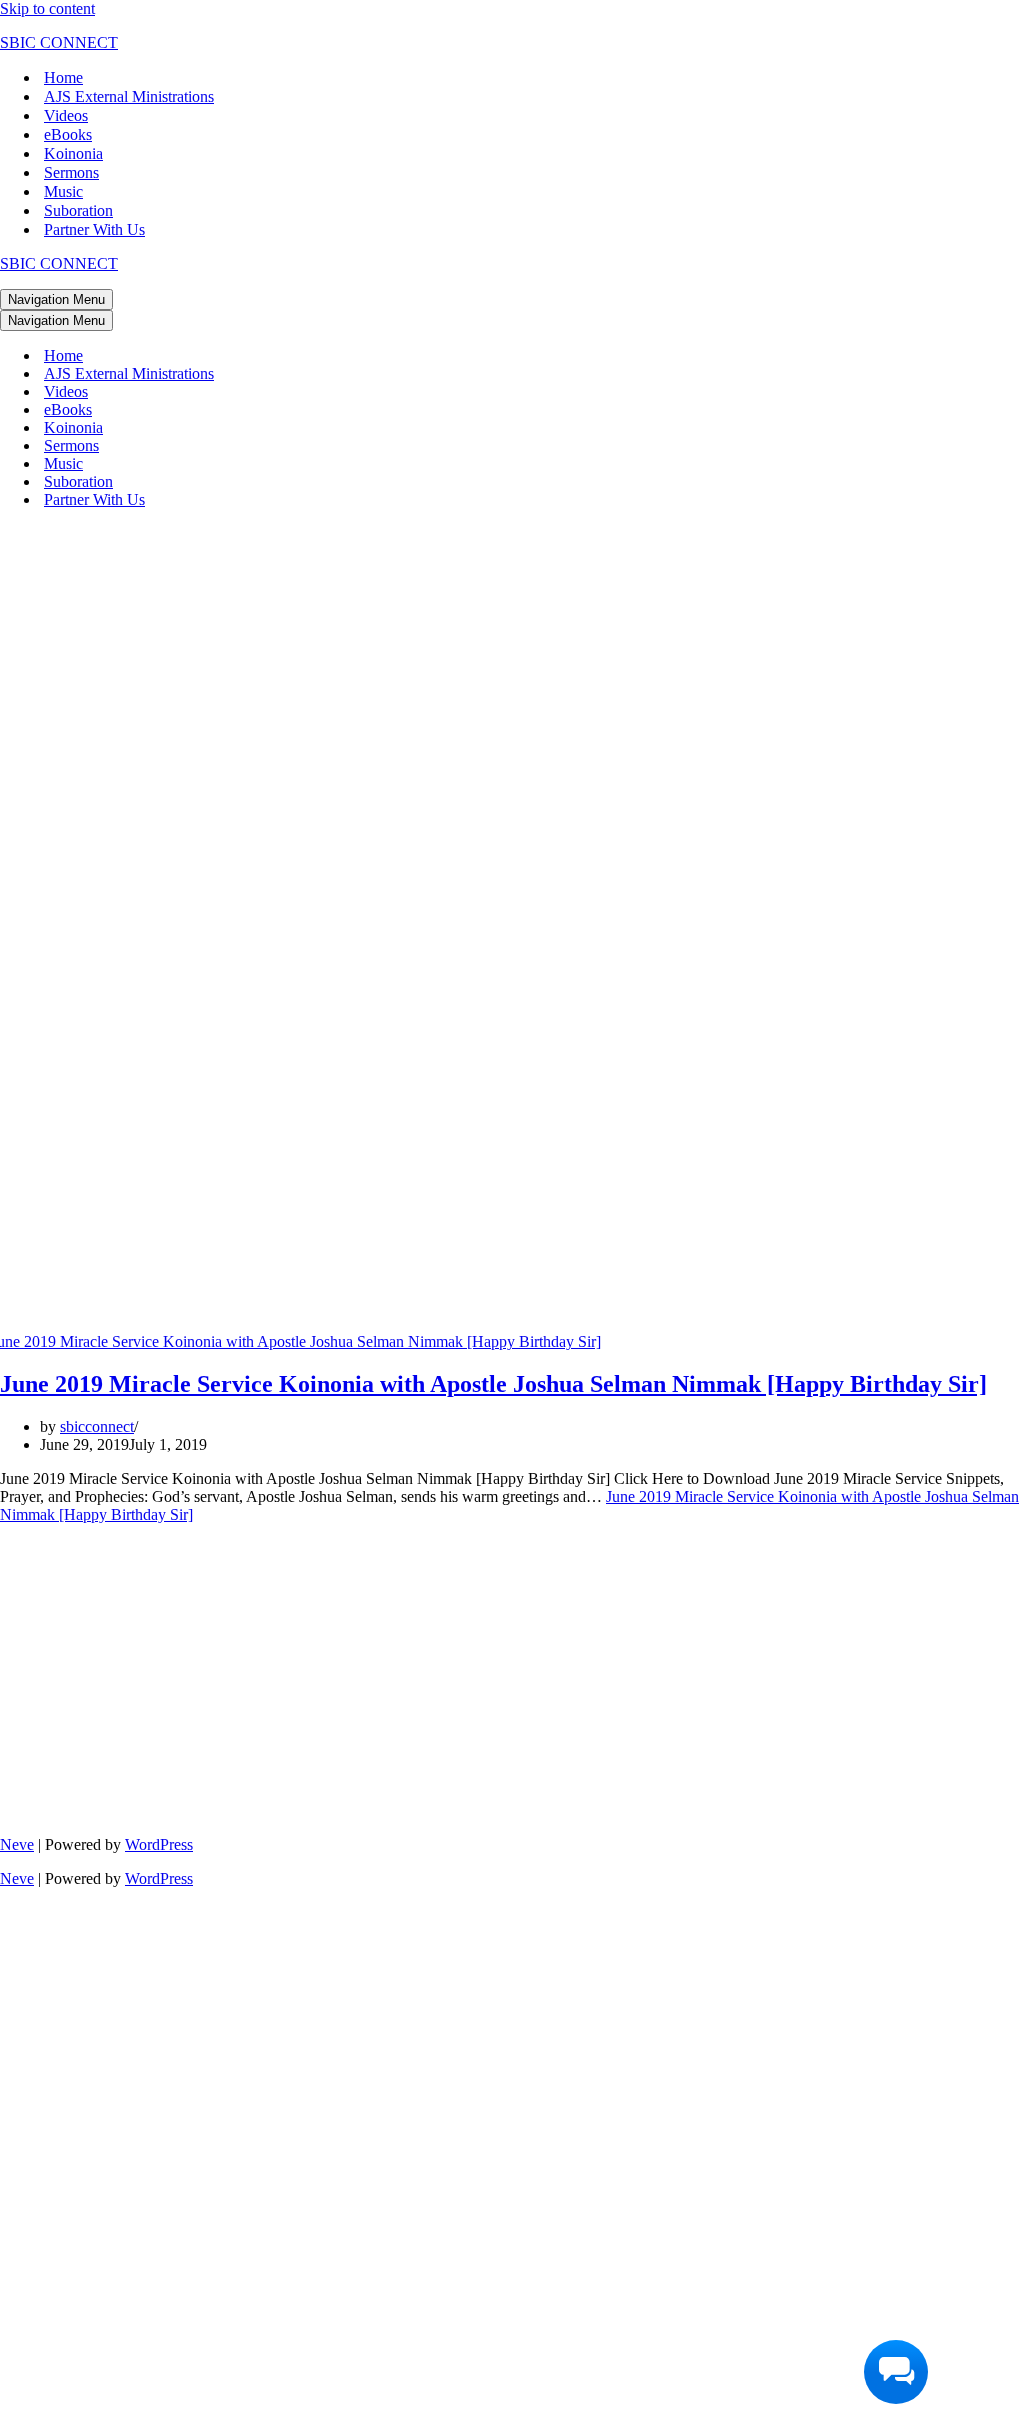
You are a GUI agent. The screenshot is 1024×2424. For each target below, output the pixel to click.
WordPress (159, 1844)
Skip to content (47, 8)
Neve (17, 1844)
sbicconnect (97, 1426)
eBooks (68, 134)
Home (63, 77)
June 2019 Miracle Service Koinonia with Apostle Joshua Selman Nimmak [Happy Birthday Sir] (493, 1384)
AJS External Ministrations (129, 96)
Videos (66, 115)
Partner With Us (94, 229)
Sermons (71, 172)
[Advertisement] (512, 665)
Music (63, 191)
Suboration (78, 210)
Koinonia (73, 153)
